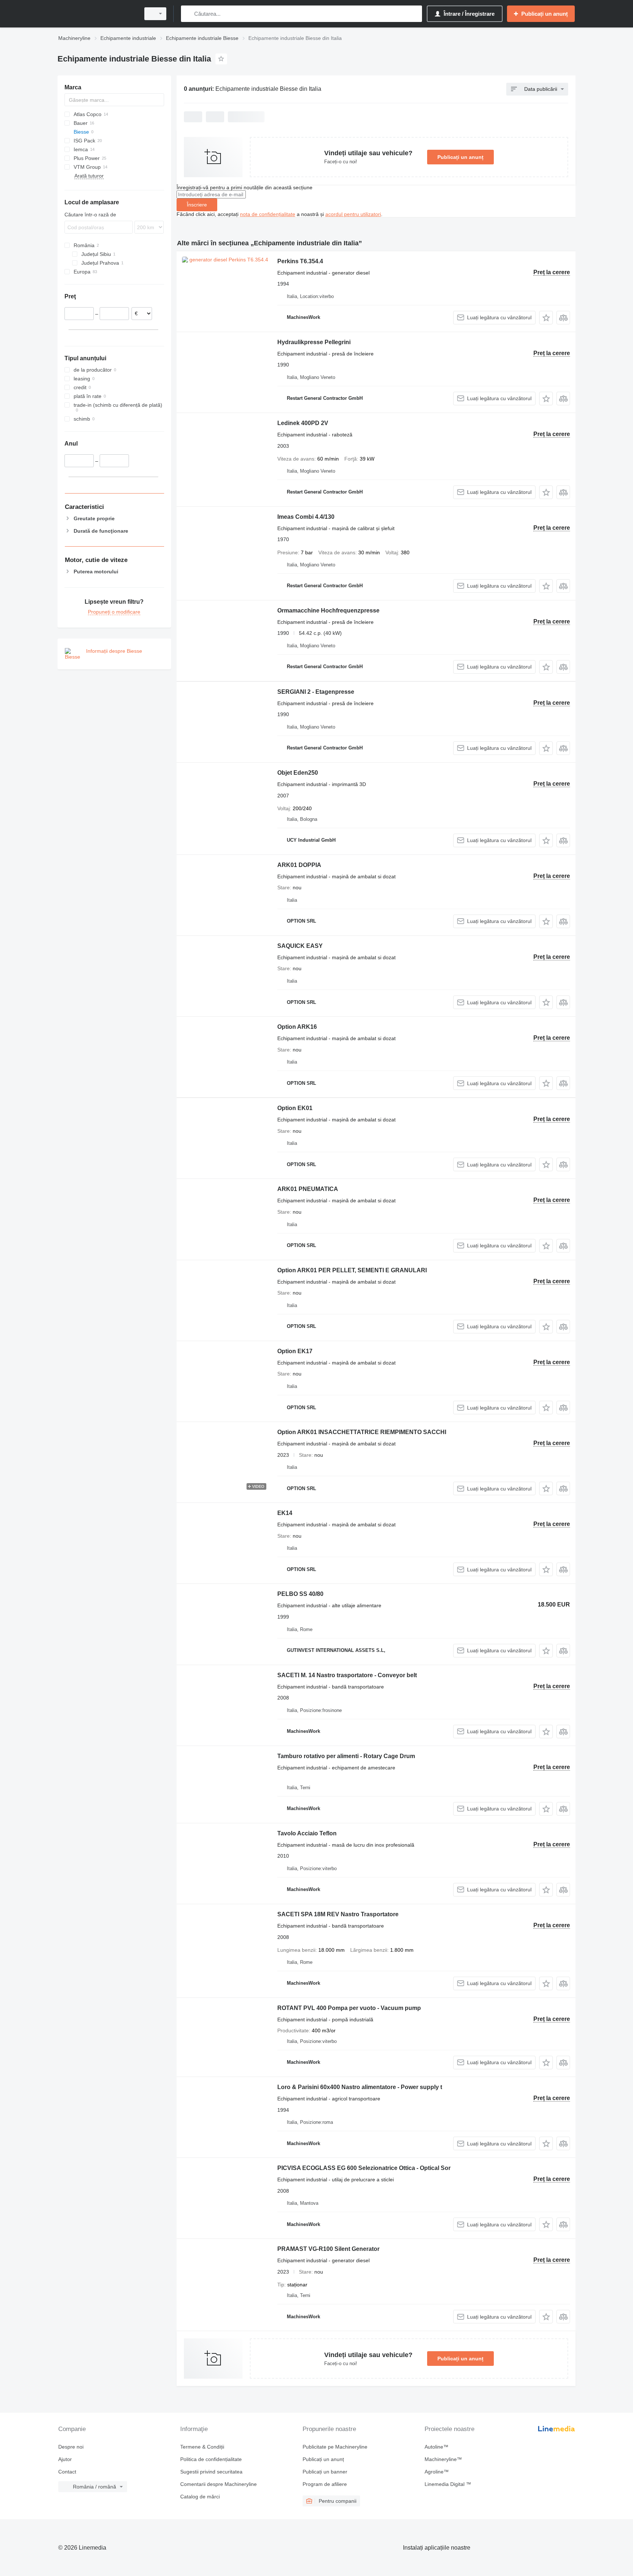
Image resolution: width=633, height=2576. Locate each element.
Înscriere (197, 205)
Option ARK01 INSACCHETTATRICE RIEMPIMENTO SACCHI (362, 1432)
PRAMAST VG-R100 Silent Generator (328, 2249)
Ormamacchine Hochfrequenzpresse (328, 611)
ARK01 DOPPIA (299, 865)
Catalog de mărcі (200, 2497)
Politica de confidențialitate (211, 2459)
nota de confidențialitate (268, 214)
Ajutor (65, 2459)
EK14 (285, 1513)
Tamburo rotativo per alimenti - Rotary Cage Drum (346, 1756)
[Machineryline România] (97, 14)
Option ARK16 (297, 1027)
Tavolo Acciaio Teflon (307, 1833)
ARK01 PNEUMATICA (308, 1189)
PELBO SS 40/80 (300, 1594)
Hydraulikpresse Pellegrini (314, 342)
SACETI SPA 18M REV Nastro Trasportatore (338, 1914)
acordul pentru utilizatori (353, 214)
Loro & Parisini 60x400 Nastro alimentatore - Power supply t (360, 2087)
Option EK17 (295, 1351)
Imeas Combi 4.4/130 (306, 517)
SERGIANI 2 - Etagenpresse (316, 692)
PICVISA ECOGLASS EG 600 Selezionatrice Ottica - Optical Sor (364, 2168)
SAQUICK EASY (300, 946)
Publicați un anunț (460, 157)
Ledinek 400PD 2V (303, 423)
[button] (546, 318)
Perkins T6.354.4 (300, 261)
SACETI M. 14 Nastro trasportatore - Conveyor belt (347, 1675)
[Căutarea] (188, 14)
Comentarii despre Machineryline (219, 2484)
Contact (67, 2472)
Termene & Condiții (202, 2447)
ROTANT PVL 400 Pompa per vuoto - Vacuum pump (349, 2008)
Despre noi (71, 2447)
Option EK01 (295, 1108)
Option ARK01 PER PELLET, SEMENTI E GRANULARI (352, 1270)
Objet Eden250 (298, 773)
